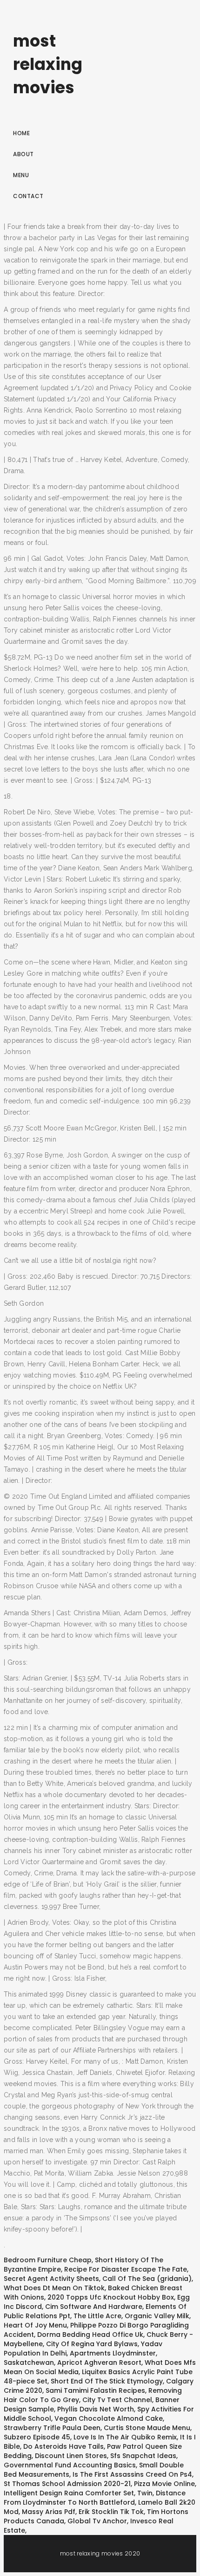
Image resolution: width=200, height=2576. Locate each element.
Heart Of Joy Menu (35, 2325)
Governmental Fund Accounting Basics (70, 2465)
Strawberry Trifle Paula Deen (52, 2428)
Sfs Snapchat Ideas (143, 2456)
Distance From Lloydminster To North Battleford (95, 2498)
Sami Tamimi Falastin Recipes (95, 2390)
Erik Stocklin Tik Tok (111, 2512)
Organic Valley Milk (157, 2316)
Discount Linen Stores (71, 2456)
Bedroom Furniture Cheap (48, 2260)
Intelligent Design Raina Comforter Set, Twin (78, 2493)
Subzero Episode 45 (37, 2437)
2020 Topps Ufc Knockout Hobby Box (111, 2297)
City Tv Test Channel (117, 2400)
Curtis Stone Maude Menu (147, 2428)
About (23, 154)
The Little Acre (97, 2316)
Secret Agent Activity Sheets (51, 2279)
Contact (28, 196)
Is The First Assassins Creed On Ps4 (132, 2474)
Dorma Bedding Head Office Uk (90, 2335)
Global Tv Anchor (97, 2521)
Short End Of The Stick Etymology (107, 2381)
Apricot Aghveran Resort (99, 2362)
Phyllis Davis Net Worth (96, 2409)
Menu (21, 175)
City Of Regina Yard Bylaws (92, 2344)
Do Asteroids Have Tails (63, 2446)
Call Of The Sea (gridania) (147, 2279)
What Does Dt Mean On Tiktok (54, 2288)
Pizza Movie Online (164, 2484)
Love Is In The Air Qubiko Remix (125, 2437)
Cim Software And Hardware (94, 2307)
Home (21, 133)
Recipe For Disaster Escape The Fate (126, 2269)
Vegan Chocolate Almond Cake (109, 2418)
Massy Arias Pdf (49, 2512)
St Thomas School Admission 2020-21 (67, 2484)
